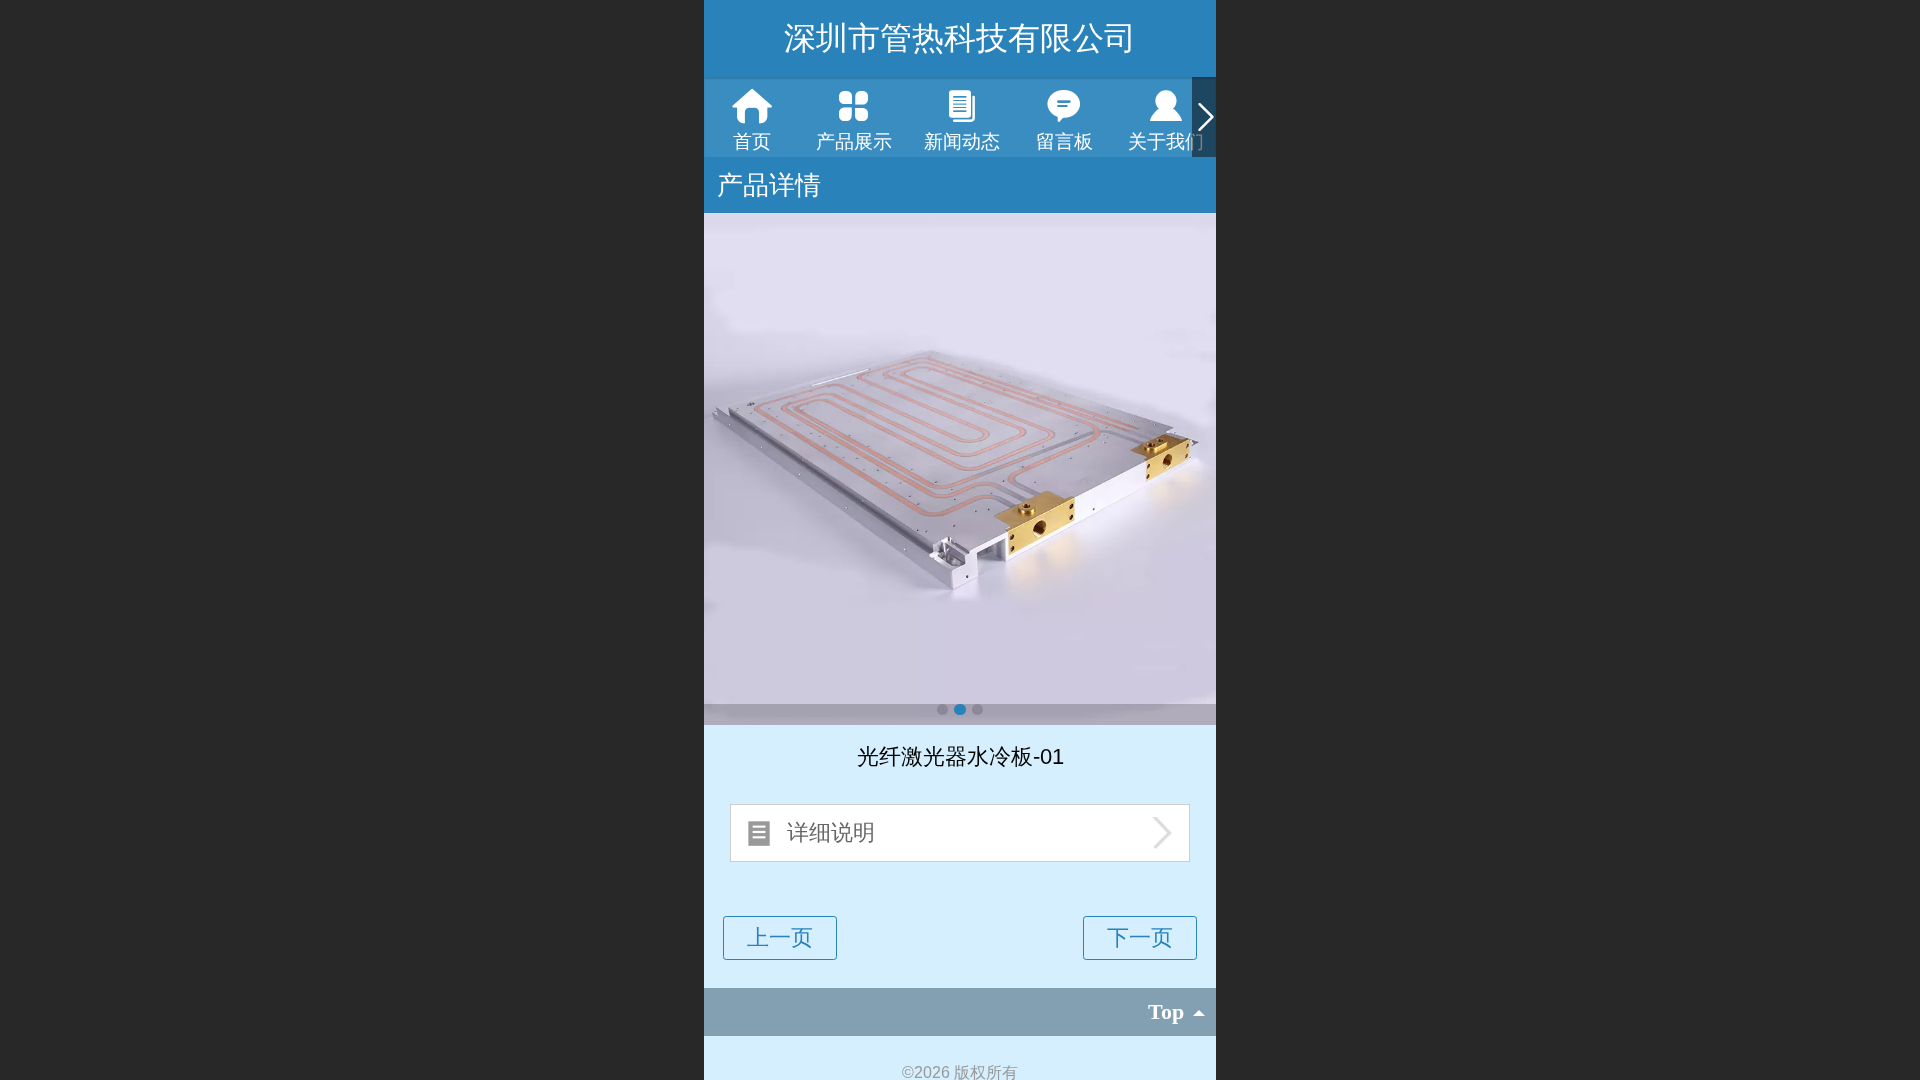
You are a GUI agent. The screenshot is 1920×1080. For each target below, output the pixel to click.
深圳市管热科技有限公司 (960, 38)
